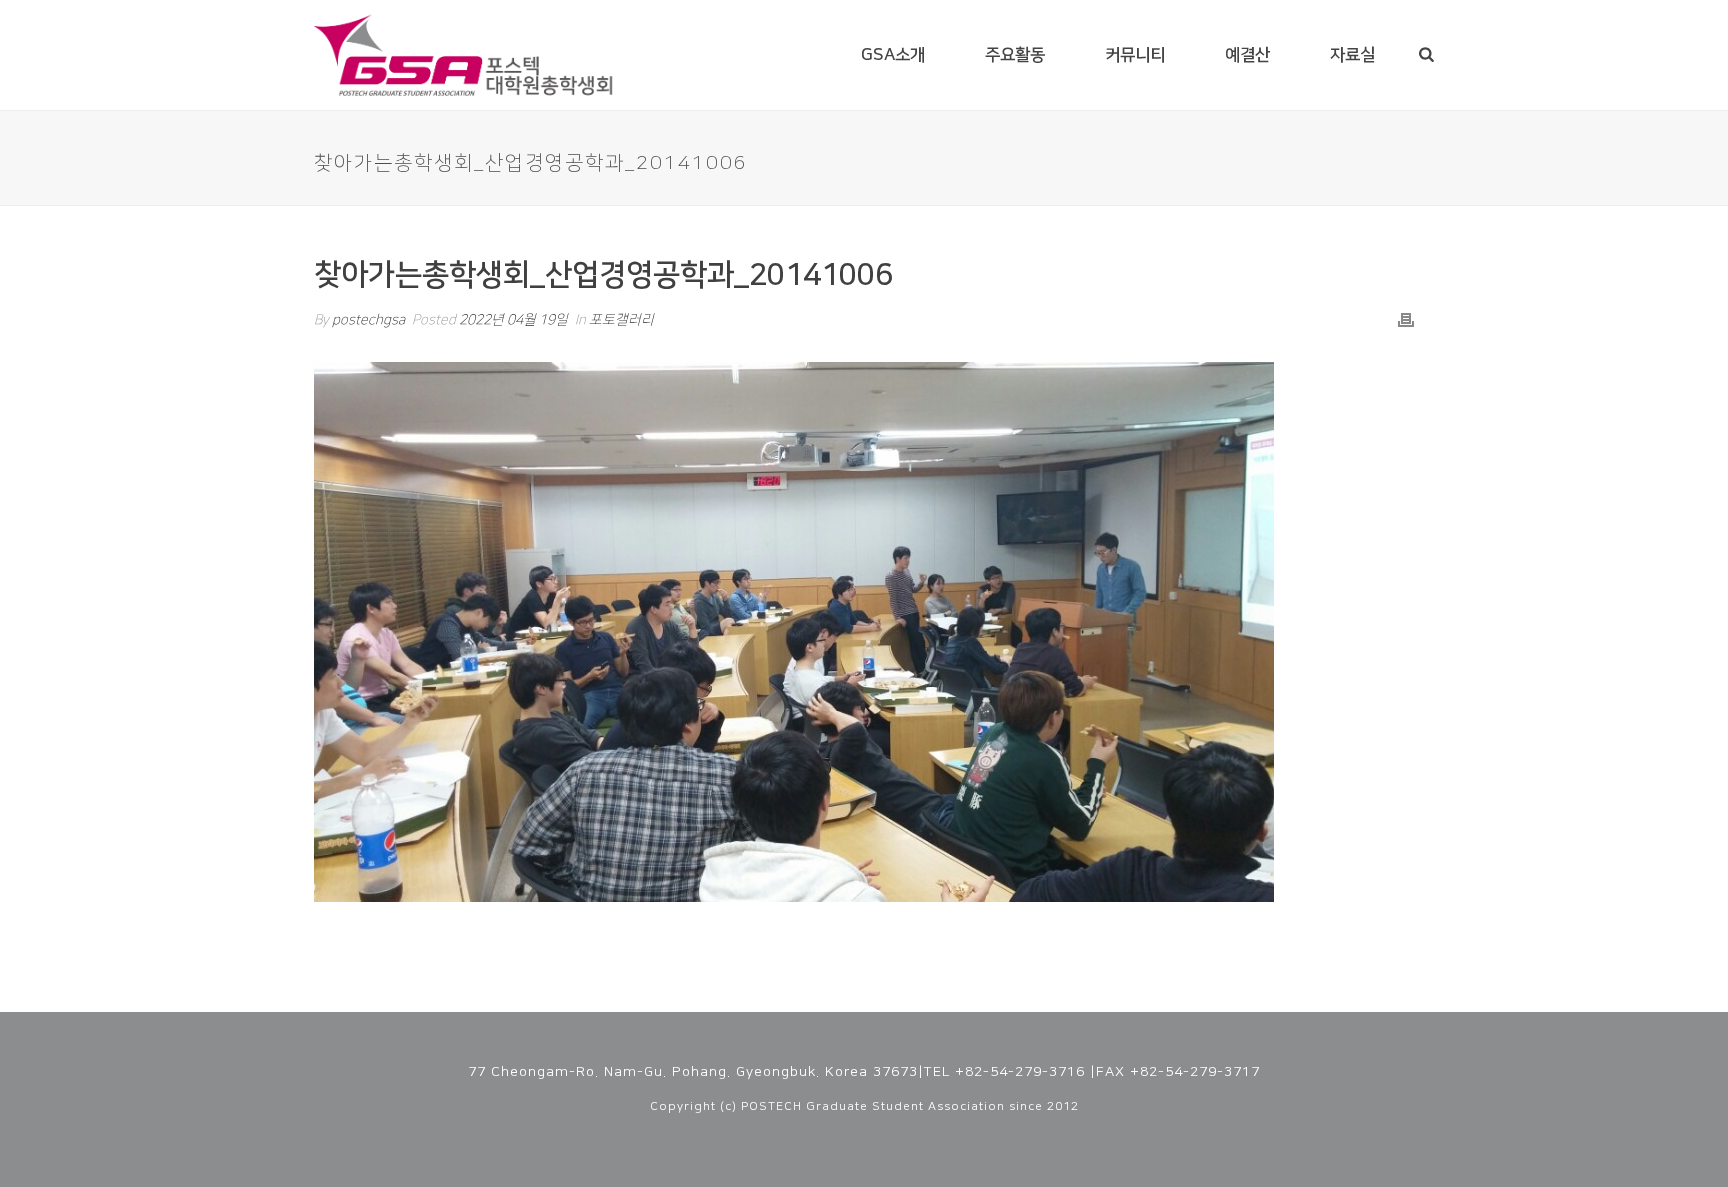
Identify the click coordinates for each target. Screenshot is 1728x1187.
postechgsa (368, 320)
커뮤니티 (1135, 55)
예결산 (1247, 55)
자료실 (1352, 55)
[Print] (1406, 320)
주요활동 (1015, 55)
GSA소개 (893, 55)
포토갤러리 (621, 320)
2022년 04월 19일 (513, 320)
